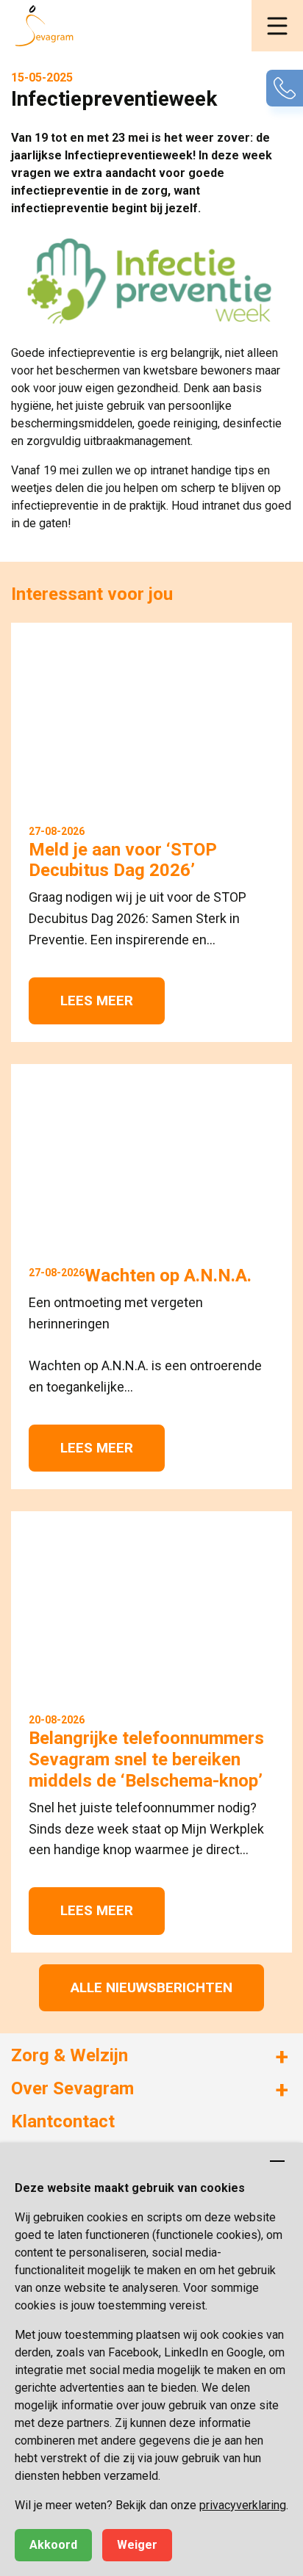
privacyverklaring (243, 2505)
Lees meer (97, 1001)
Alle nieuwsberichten (151, 1987)
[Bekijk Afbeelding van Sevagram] (151, 281)
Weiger (137, 2545)
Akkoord (53, 2545)
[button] (277, 26)
